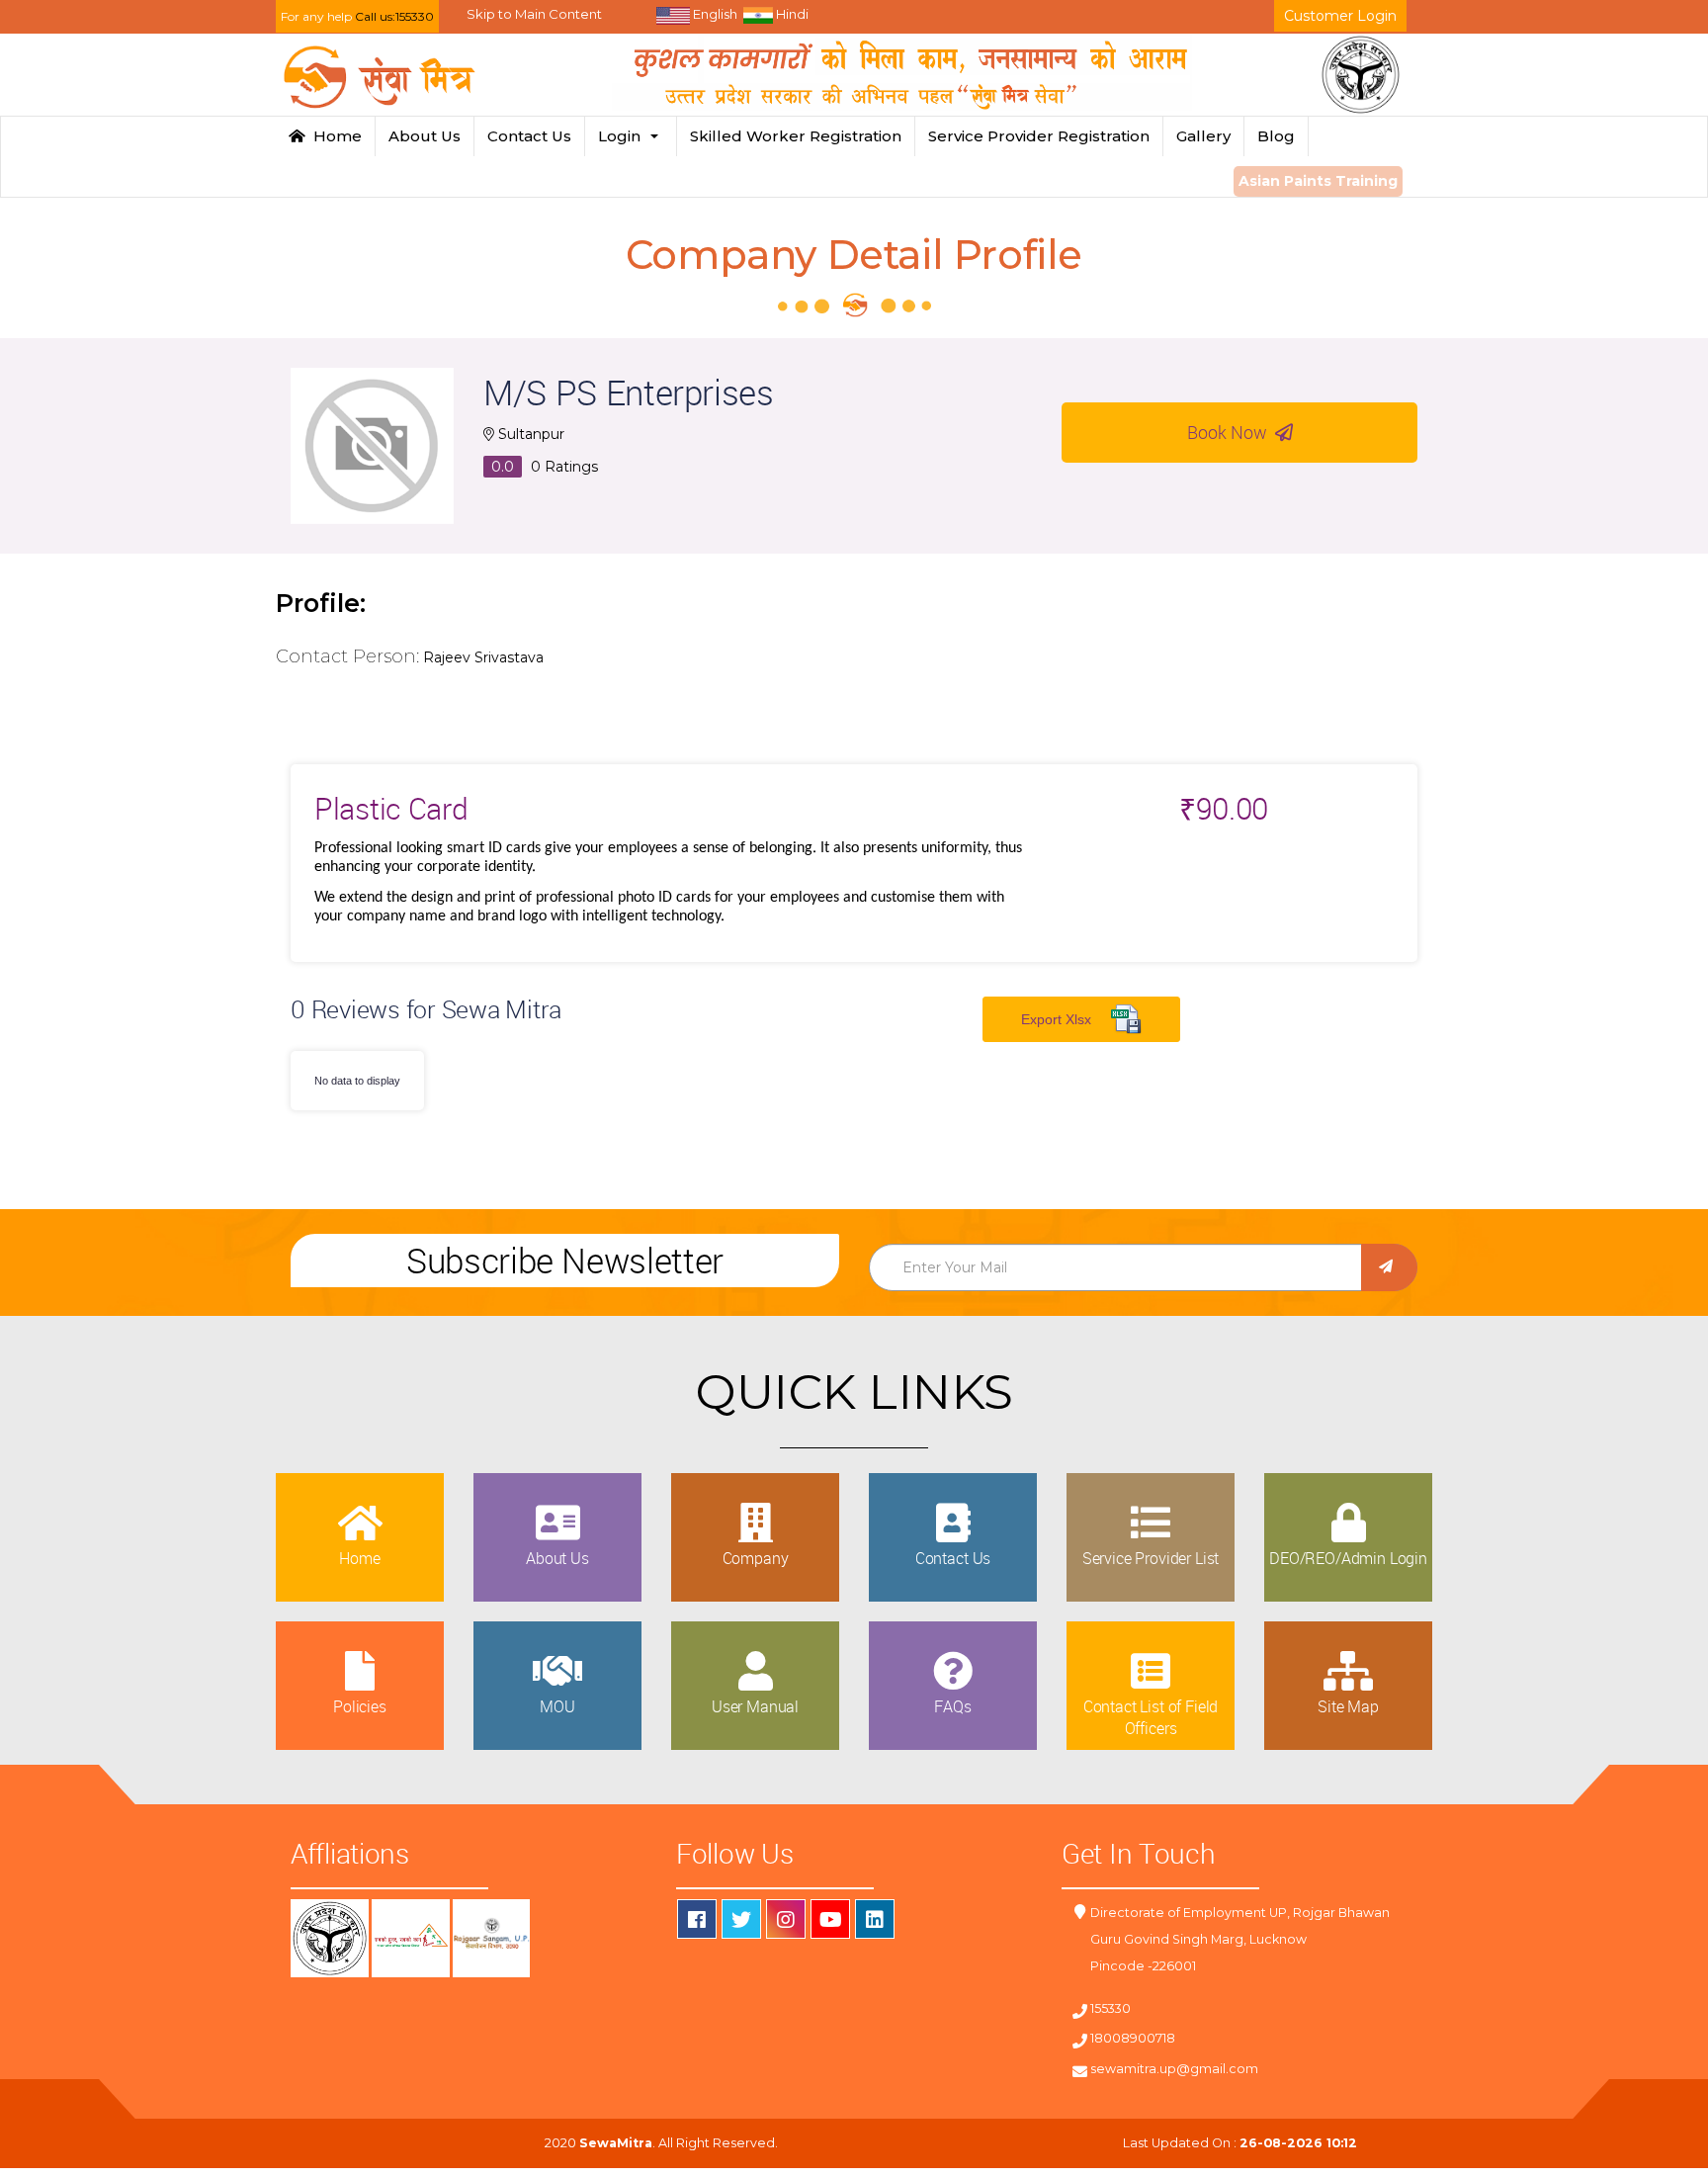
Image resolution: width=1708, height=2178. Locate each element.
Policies (360, 1706)
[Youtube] (830, 1919)
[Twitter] (741, 1919)
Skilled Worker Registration (796, 136)
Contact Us (529, 136)
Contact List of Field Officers (1151, 1717)
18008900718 (1133, 2038)
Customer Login (1340, 16)
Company (756, 1558)
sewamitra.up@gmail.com (1174, 2069)
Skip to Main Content (534, 14)
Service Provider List (1151, 1558)
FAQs (952, 1706)
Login (623, 136)
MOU (557, 1706)
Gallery (1203, 136)
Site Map (1348, 1706)
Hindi (791, 14)
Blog (1276, 136)
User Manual (755, 1706)
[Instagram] (786, 1919)
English (714, 14)
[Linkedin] (875, 1919)
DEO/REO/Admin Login (1348, 1558)
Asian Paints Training (1318, 181)
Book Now (1231, 432)
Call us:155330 (394, 16)
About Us (425, 136)
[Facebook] (697, 1919)
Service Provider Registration (1039, 136)
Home (334, 136)
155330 (1110, 2008)
